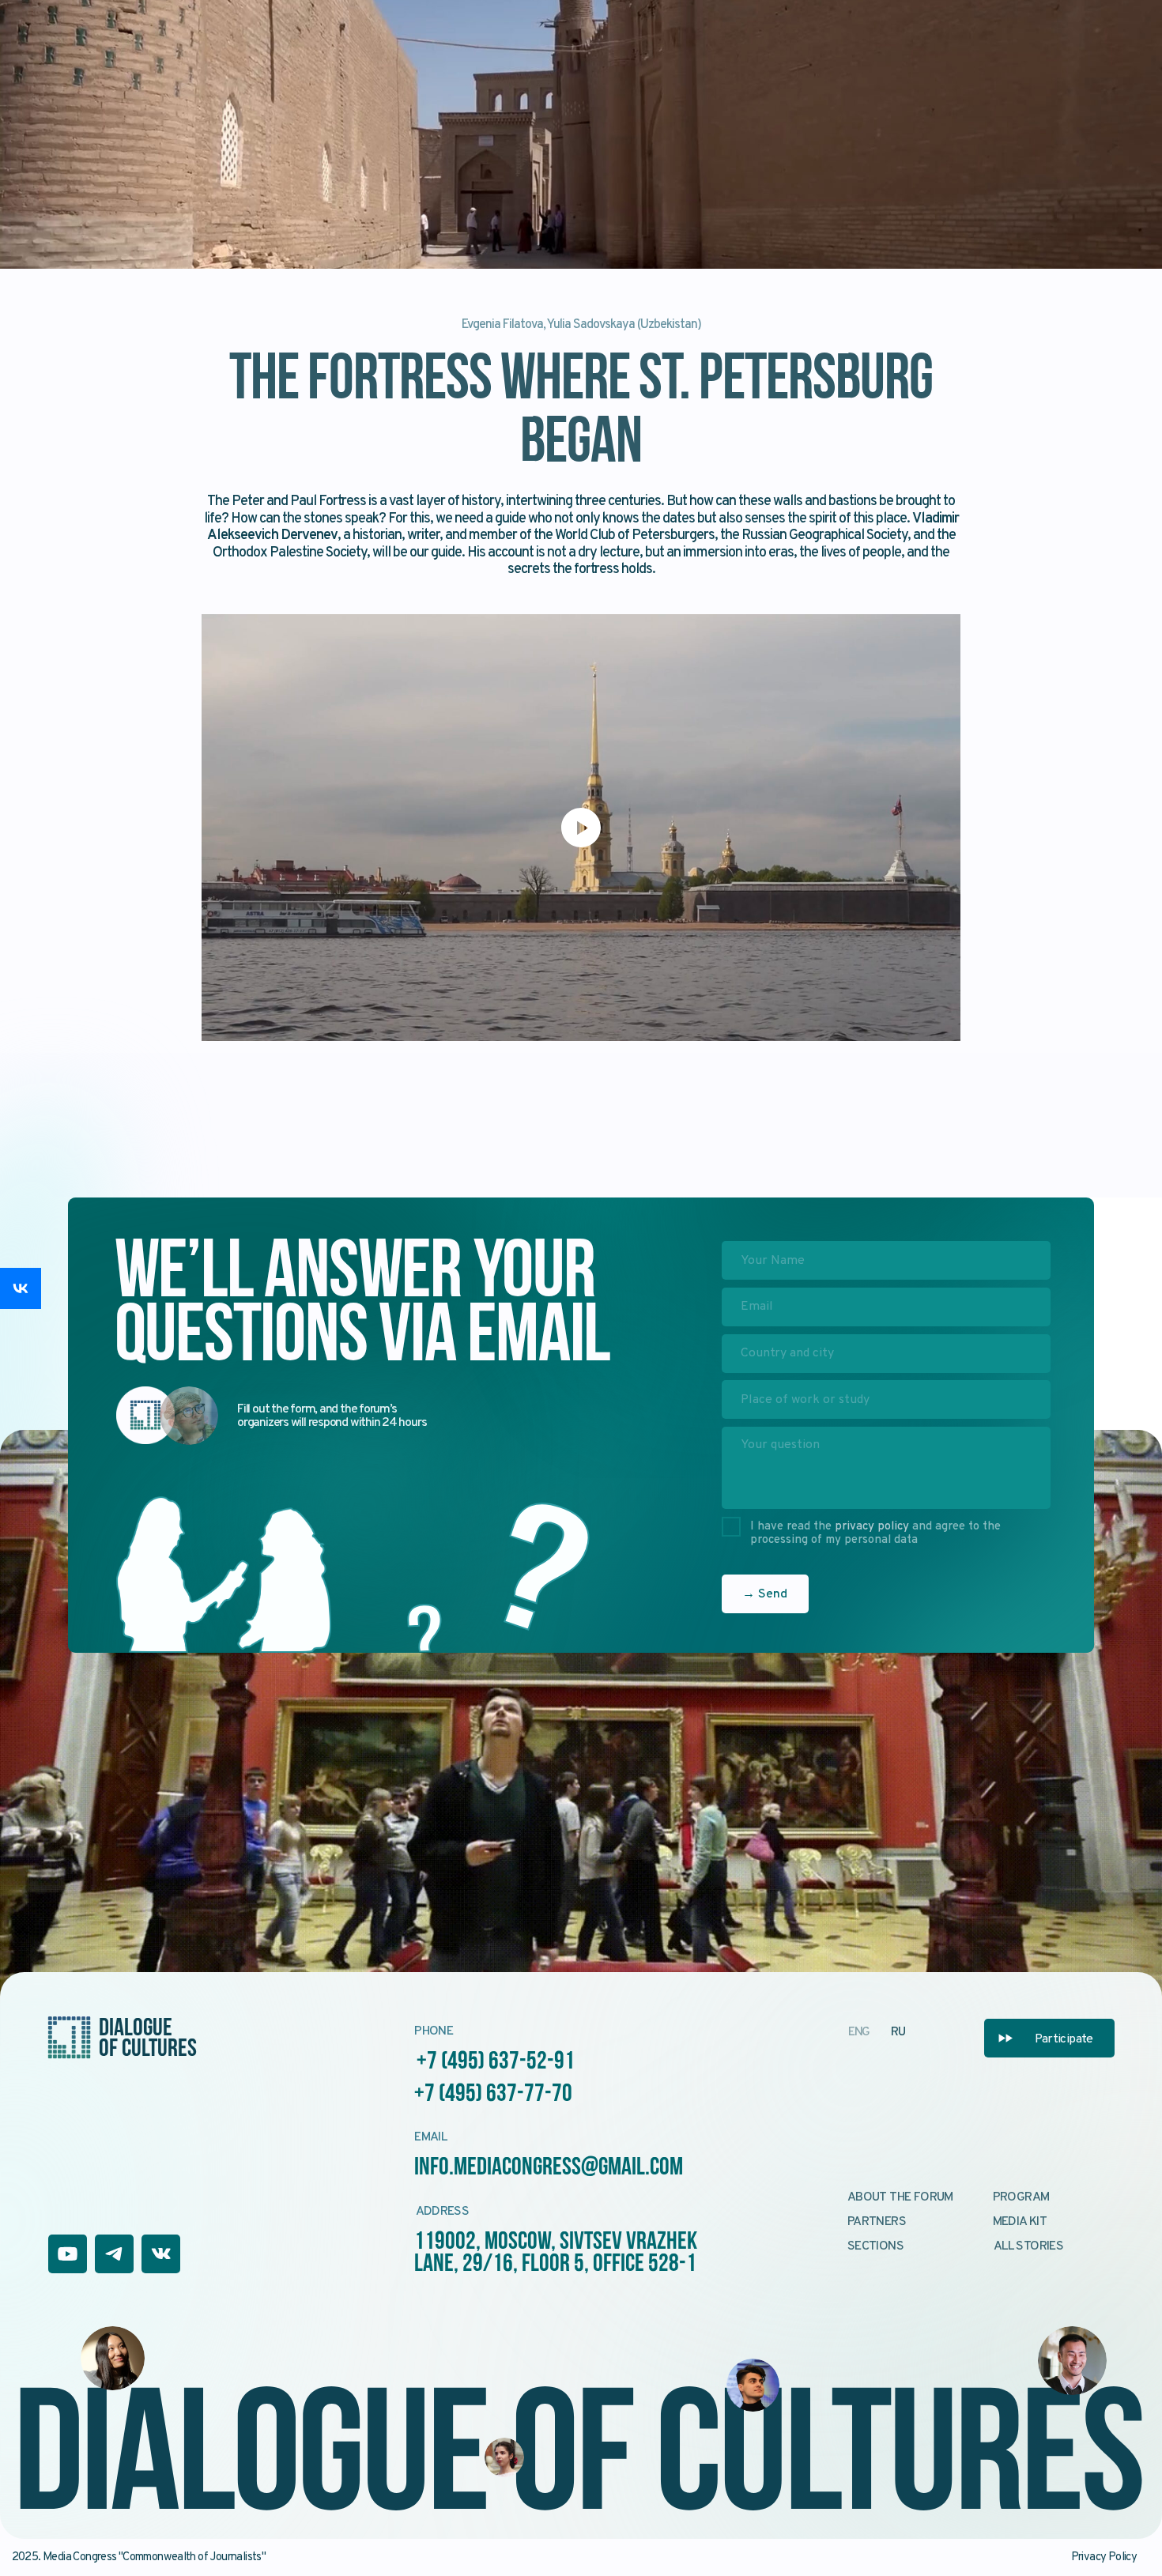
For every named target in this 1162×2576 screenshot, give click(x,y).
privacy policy (872, 1527)
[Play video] (581, 828)
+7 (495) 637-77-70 (493, 2095)
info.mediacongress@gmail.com (549, 2168)
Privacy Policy (1104, 2557)
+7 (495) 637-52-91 (496, 2062)
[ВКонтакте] (21, 1288)
